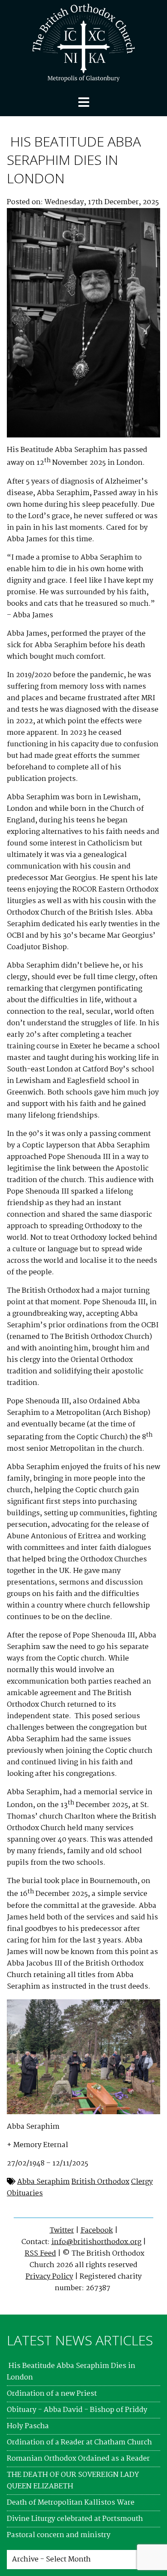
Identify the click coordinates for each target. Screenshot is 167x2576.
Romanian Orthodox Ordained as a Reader (78, 2459)
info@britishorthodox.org (96, 2242)
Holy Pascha (28, 2426)
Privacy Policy (49, 2277)
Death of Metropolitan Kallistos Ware (71, 2503)
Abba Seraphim (43, 2182)
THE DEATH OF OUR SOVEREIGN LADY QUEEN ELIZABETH (73, 2481)
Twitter (62, 2231)
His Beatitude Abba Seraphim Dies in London (74, 160)
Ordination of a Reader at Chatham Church (79, 2443)
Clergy (142, 2182)
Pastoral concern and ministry (59, 2535)
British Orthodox (100, 2182)
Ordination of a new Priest (52, 2394)
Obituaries (25, 2193)
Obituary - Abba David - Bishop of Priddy (77, 2410)
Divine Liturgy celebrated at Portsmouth (75, 2519)
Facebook (97, 2231)
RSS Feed (40, 2254)
